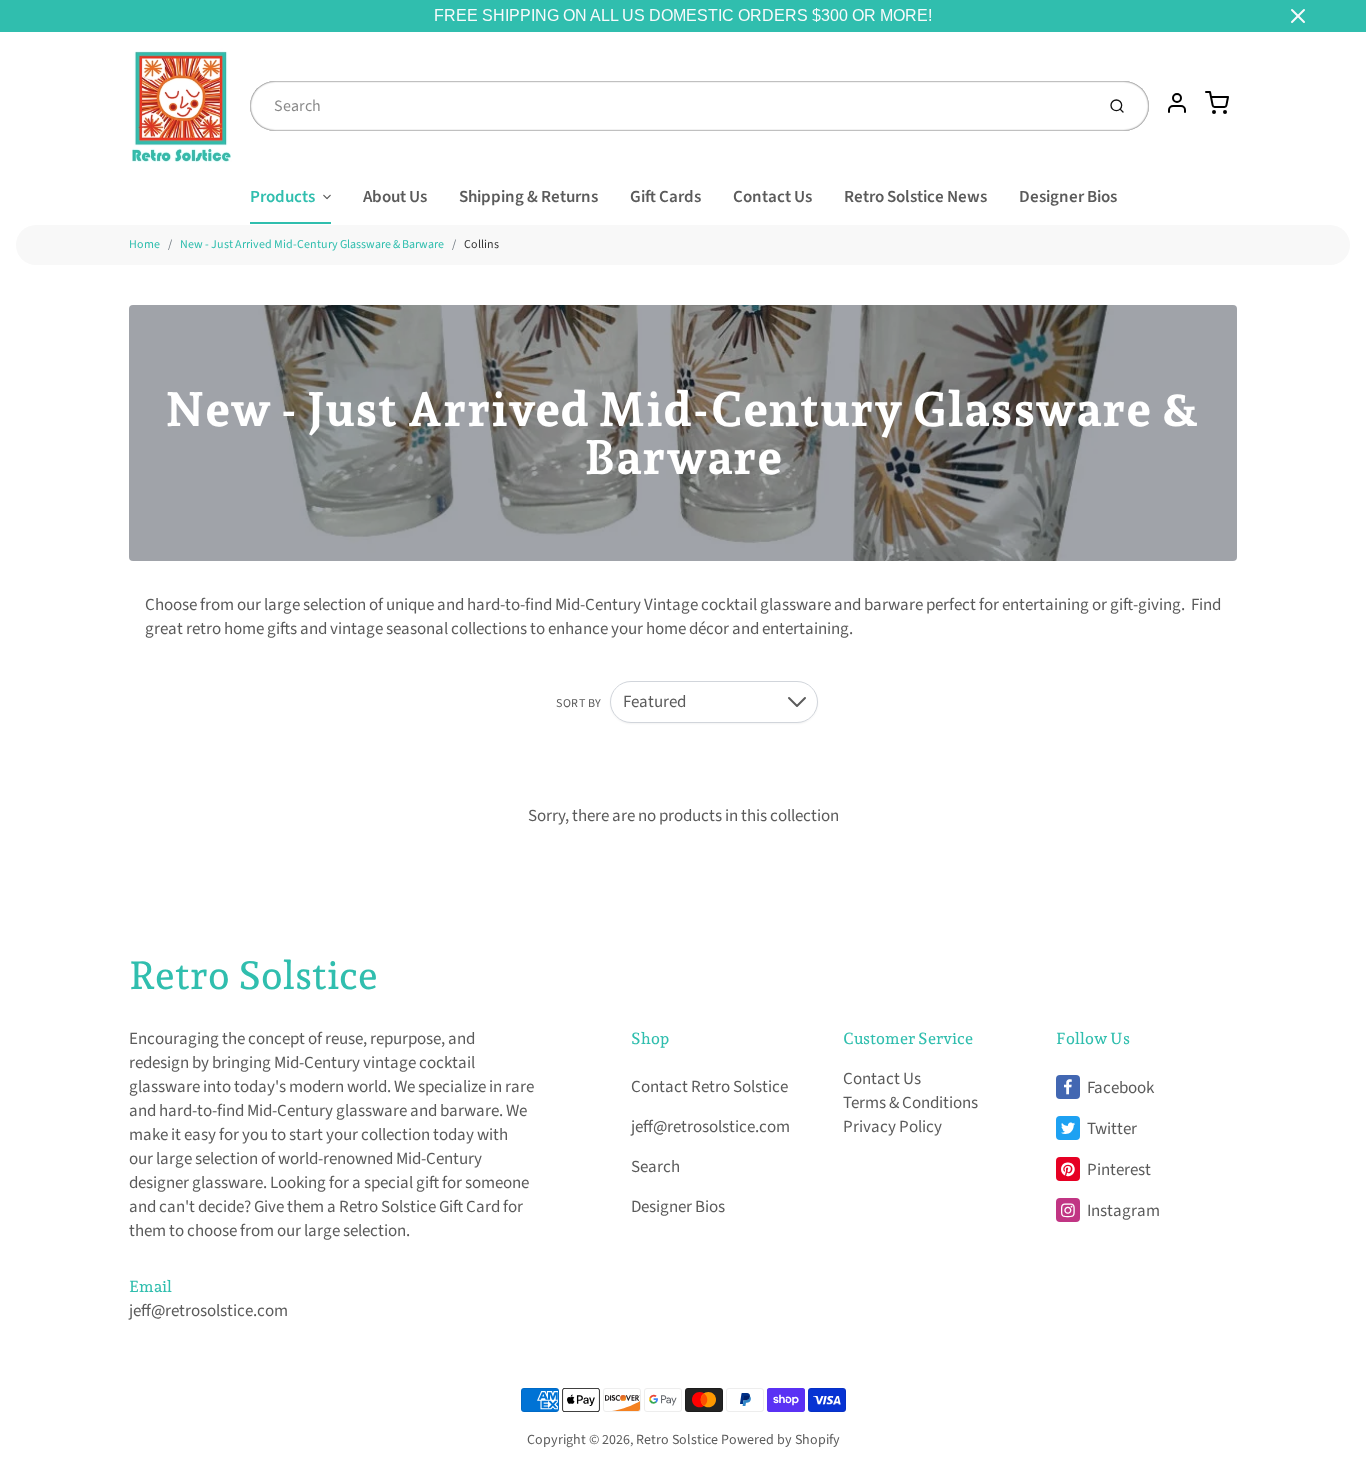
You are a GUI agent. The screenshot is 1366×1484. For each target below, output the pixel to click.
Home (144, 244)
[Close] (1298, 16)
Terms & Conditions (910, 1103)
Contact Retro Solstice (709, 1087)
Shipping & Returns (528, 197)
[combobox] (670, 106)
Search (655, 1167)
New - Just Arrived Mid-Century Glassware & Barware (312, 244)
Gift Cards (665, 197)
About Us (395, 197)
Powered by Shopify (780, 1440)
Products (282, 197)
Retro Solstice (253, 975)
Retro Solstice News (915, 197)
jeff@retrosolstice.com (208, 1311)
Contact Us (772, 197)
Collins (481, 244)
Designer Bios (1068, 197)
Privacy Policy (892, 1127)
